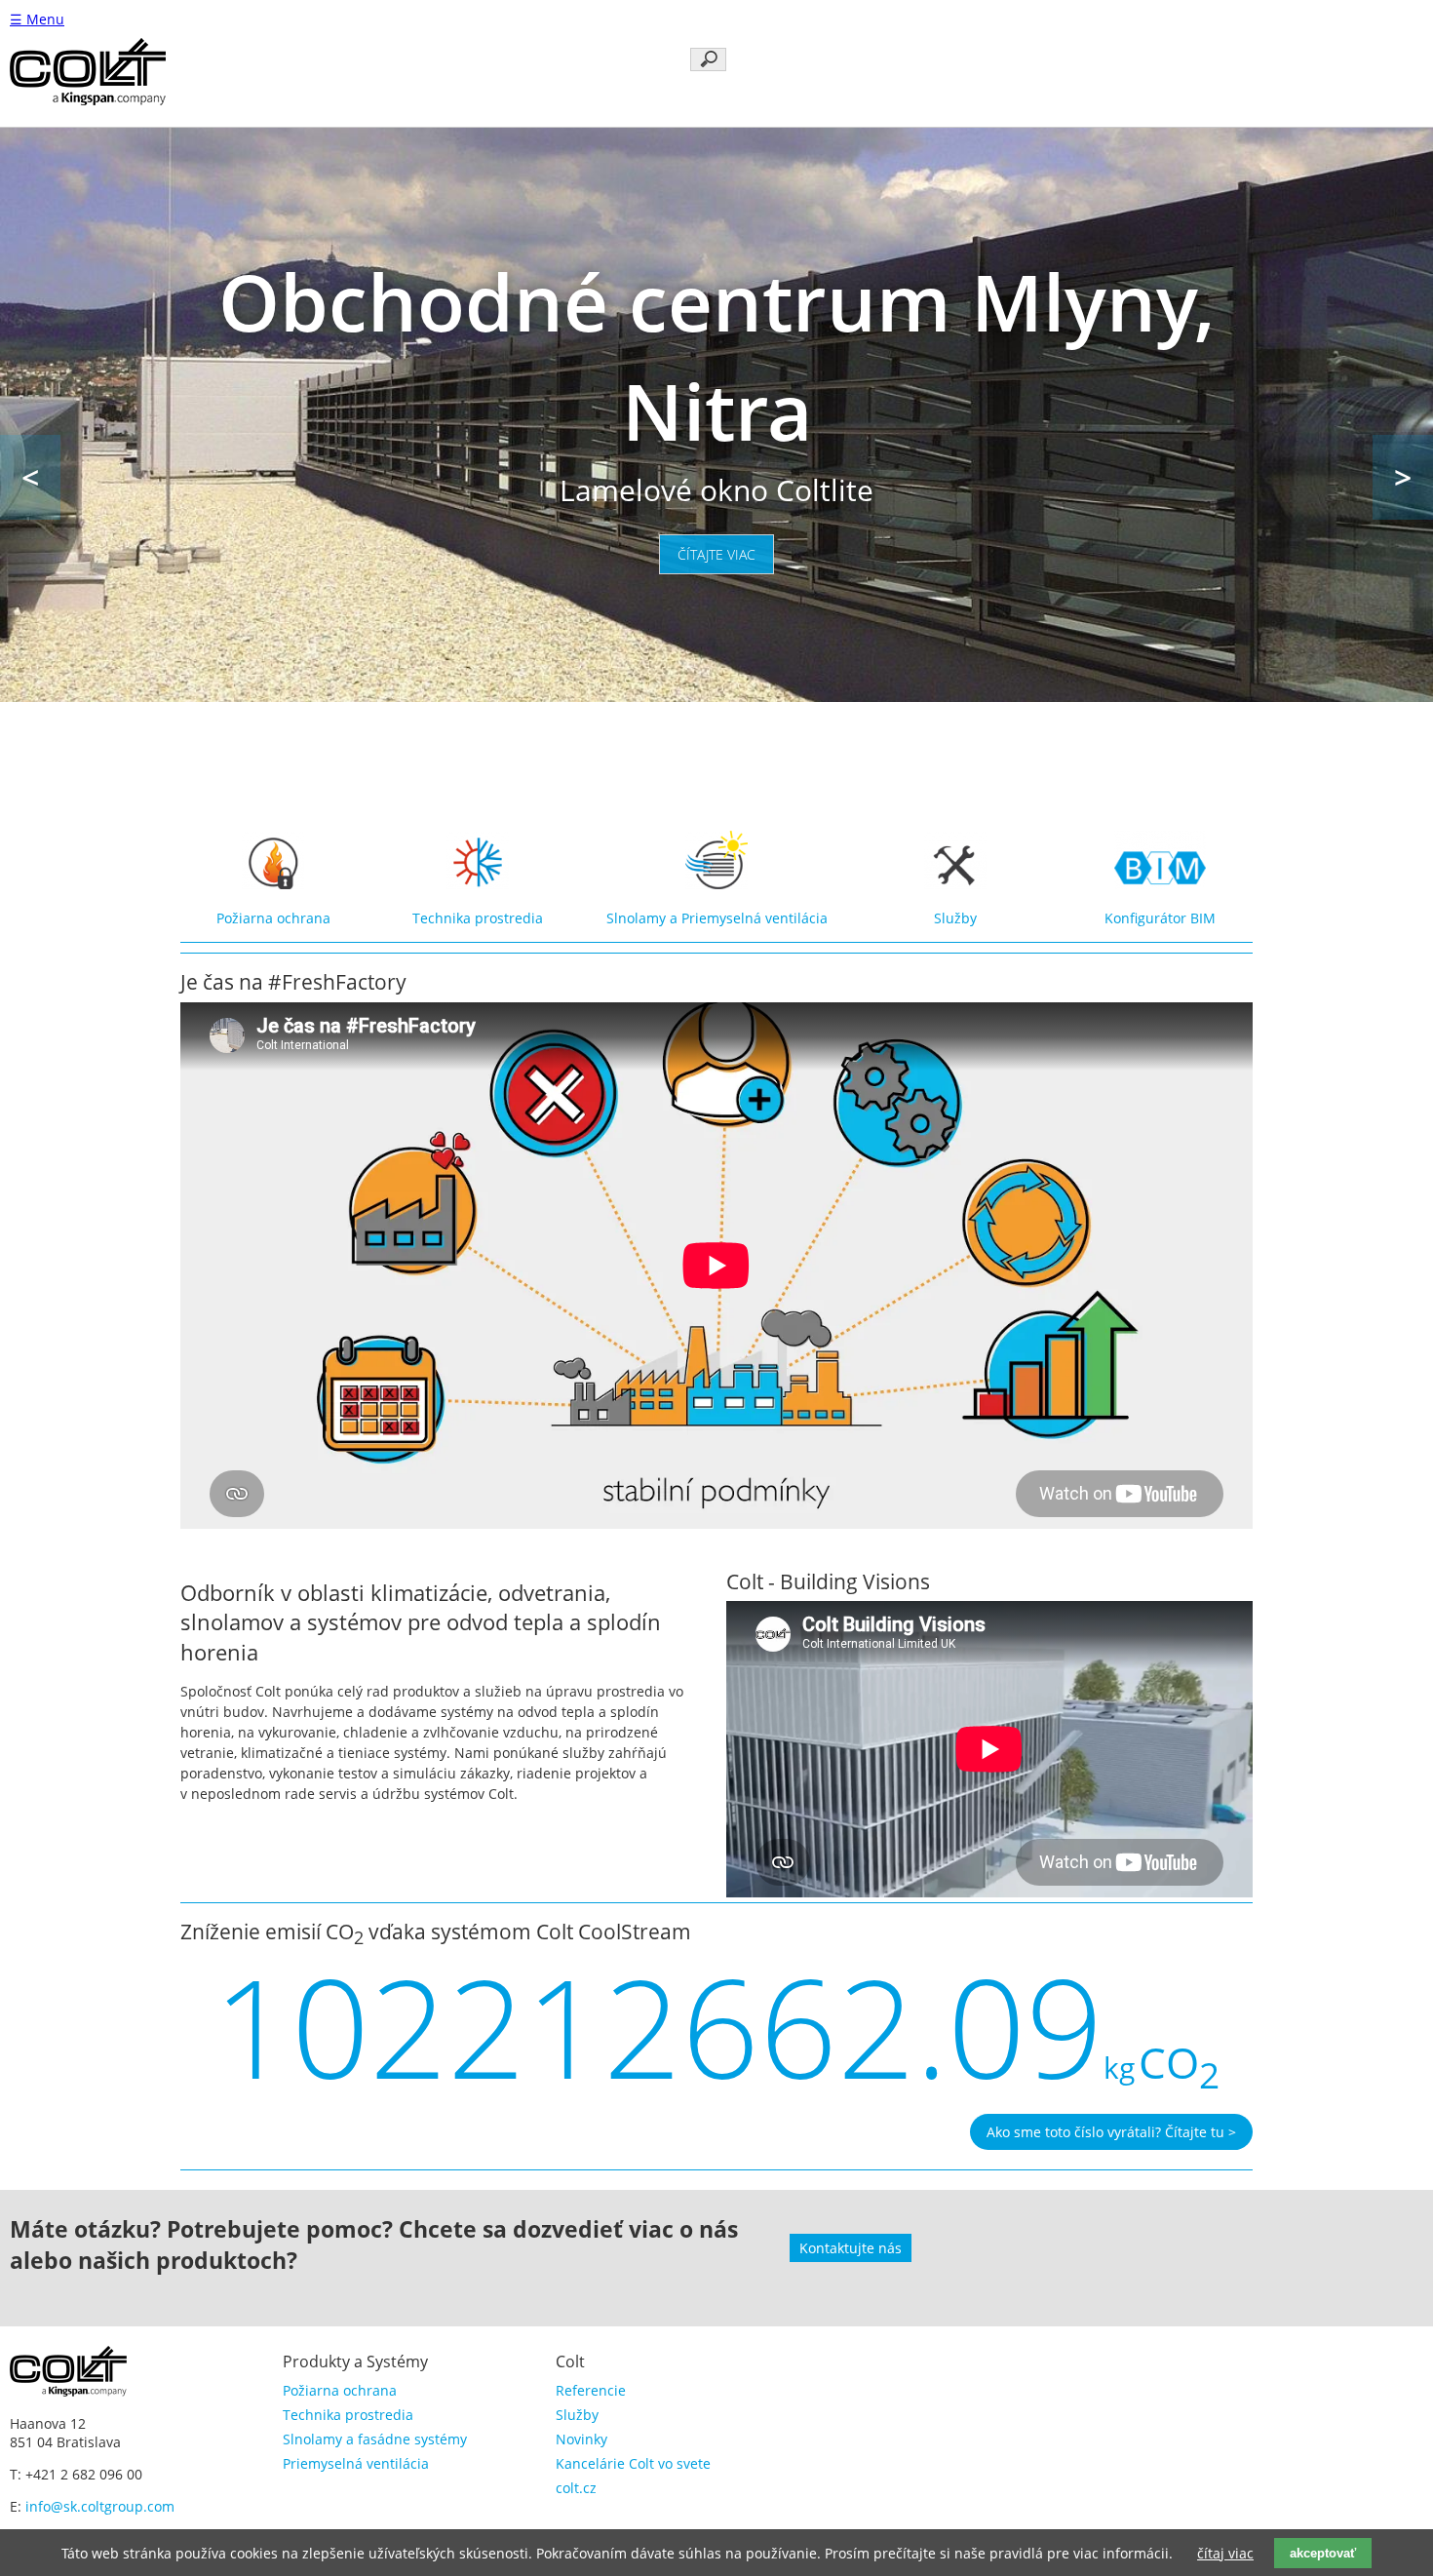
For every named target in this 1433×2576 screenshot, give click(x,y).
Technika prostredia (478, 918)
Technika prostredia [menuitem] (348, 2415)
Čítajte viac (716, 554)
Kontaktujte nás (851, 2248)
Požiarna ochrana (273, 918)
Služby (955, 918)
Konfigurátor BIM (1160, 918)
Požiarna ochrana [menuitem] (340, 2390)
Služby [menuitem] (577, 2415)
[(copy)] (955, 884)
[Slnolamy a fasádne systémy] (716, 884)
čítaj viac (1225, 2553)
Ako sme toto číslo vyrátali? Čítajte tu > (1111, 2132)
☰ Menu (37, 19)
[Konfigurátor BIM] (1160, 884)
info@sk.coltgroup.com (100, 2506)
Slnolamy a (644, 918)
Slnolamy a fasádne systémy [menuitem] (375, 2439)
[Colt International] (88, 100)
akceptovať (1323, 2553)
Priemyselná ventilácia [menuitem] (356, 2463)
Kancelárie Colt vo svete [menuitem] (633, 2463)
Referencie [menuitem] (591, 2390)
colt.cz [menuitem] (576, 2488)
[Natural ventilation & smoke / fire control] (273, 884)
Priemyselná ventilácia (755, 918)
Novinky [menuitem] (581, 2439)
